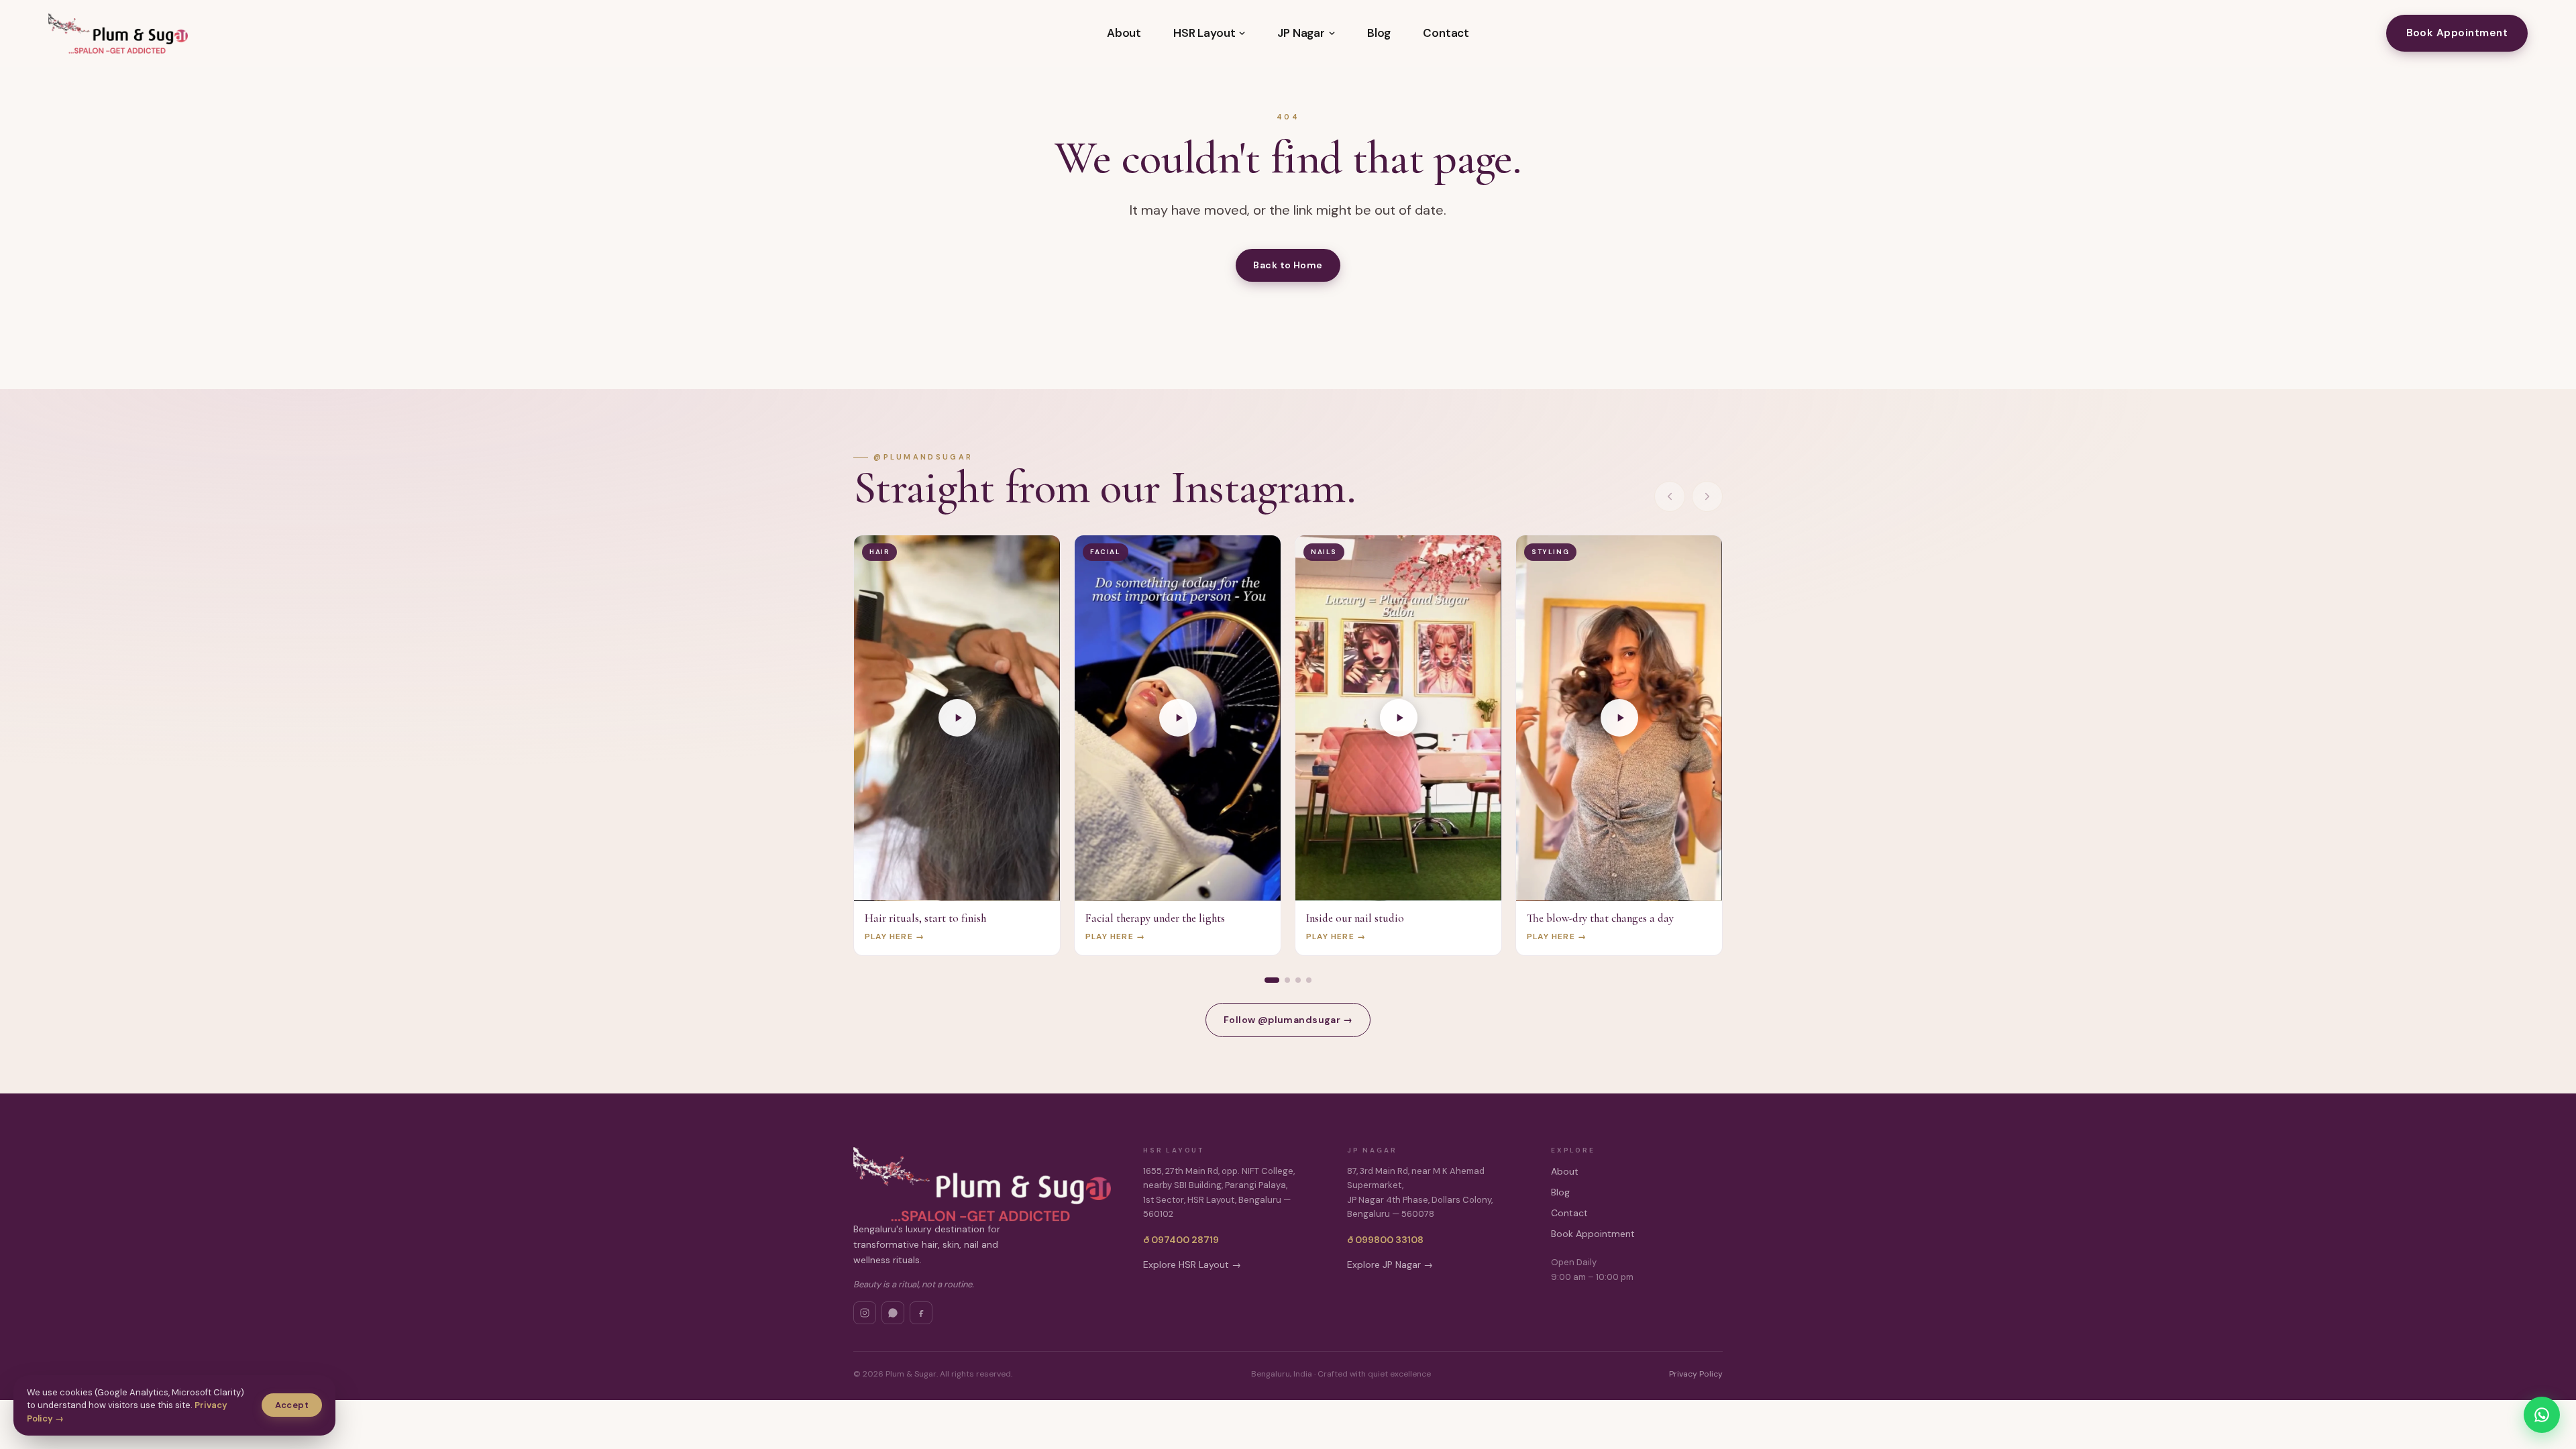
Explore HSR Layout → (1192, 1265)
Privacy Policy (1696, 1374)
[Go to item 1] (1272, 980)
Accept (292, 1405)
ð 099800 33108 (1385, 1240)
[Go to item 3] (1298, 980)
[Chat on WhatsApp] (2542, 1415)
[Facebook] (921, 1313)
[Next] (1707, 496)
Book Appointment (2457, 33)
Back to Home (1288, 265)
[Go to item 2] (1287, 980)
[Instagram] (865, 1313)
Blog (1379, 33)
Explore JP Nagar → (1390, 1265)
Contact (1446, 33)
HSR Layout (1204, 33)
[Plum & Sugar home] (118, 34)
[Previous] (1670, 496)
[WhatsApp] (893, 1313)
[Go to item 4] (1309, 980)
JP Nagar (1301, 33)
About (1124, 33)
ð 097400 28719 (1181, 1240)
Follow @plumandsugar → (1288, 1020)
